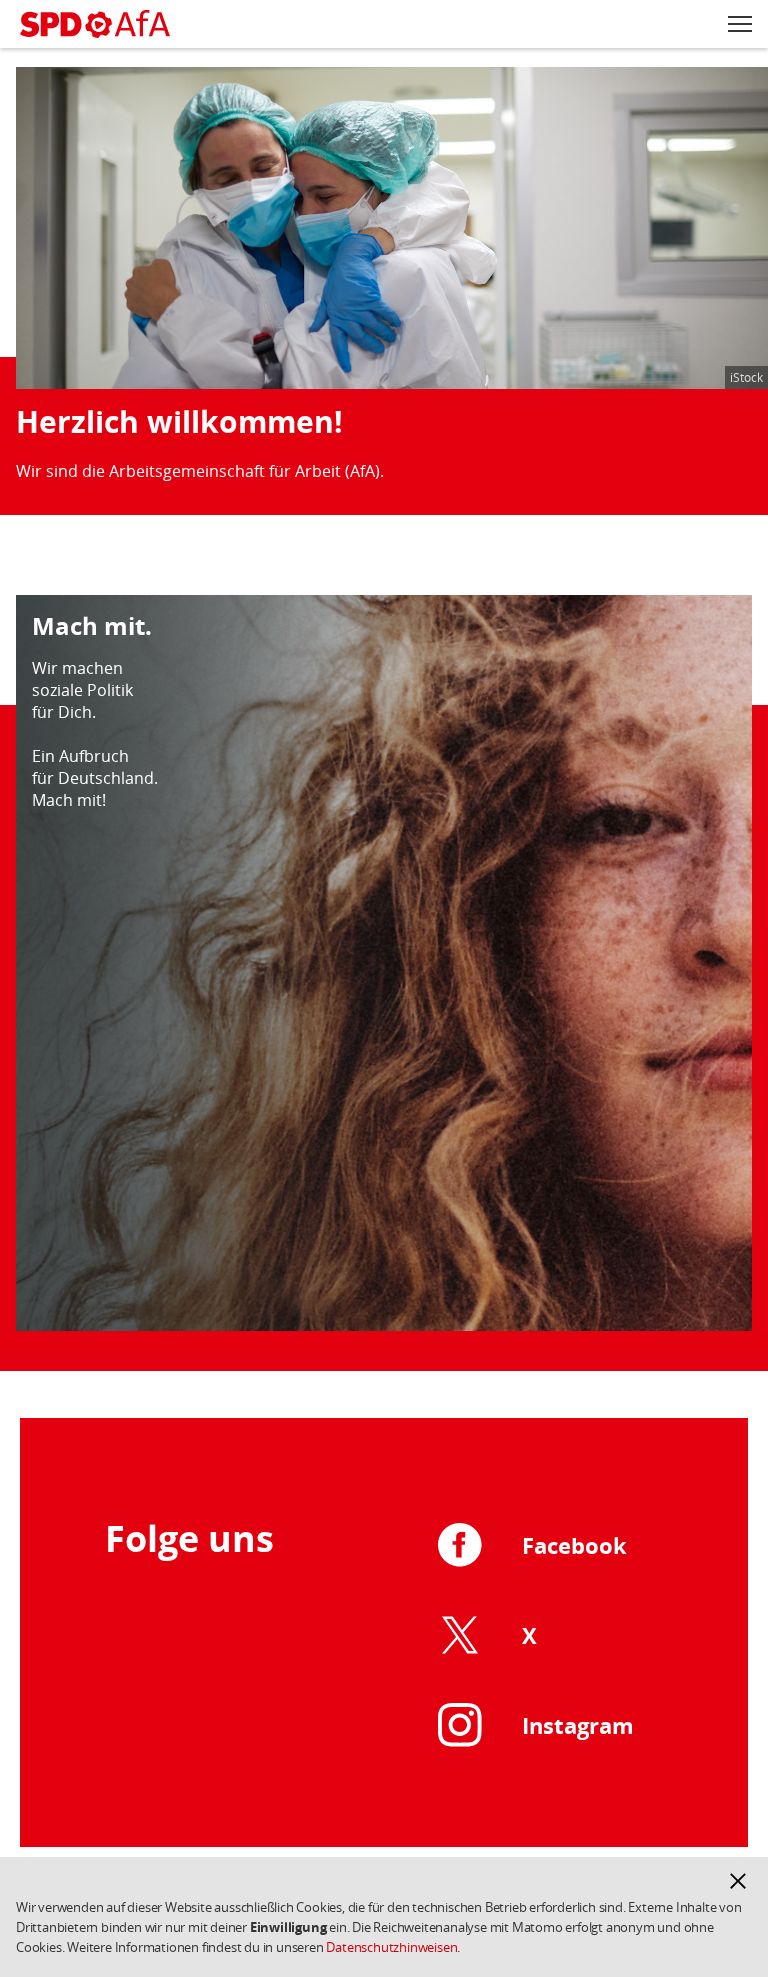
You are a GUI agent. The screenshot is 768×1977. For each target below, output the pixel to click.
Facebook (574, 1545)
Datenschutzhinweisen (391, 1947)
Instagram (578, 1725)
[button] (738, 1881)
